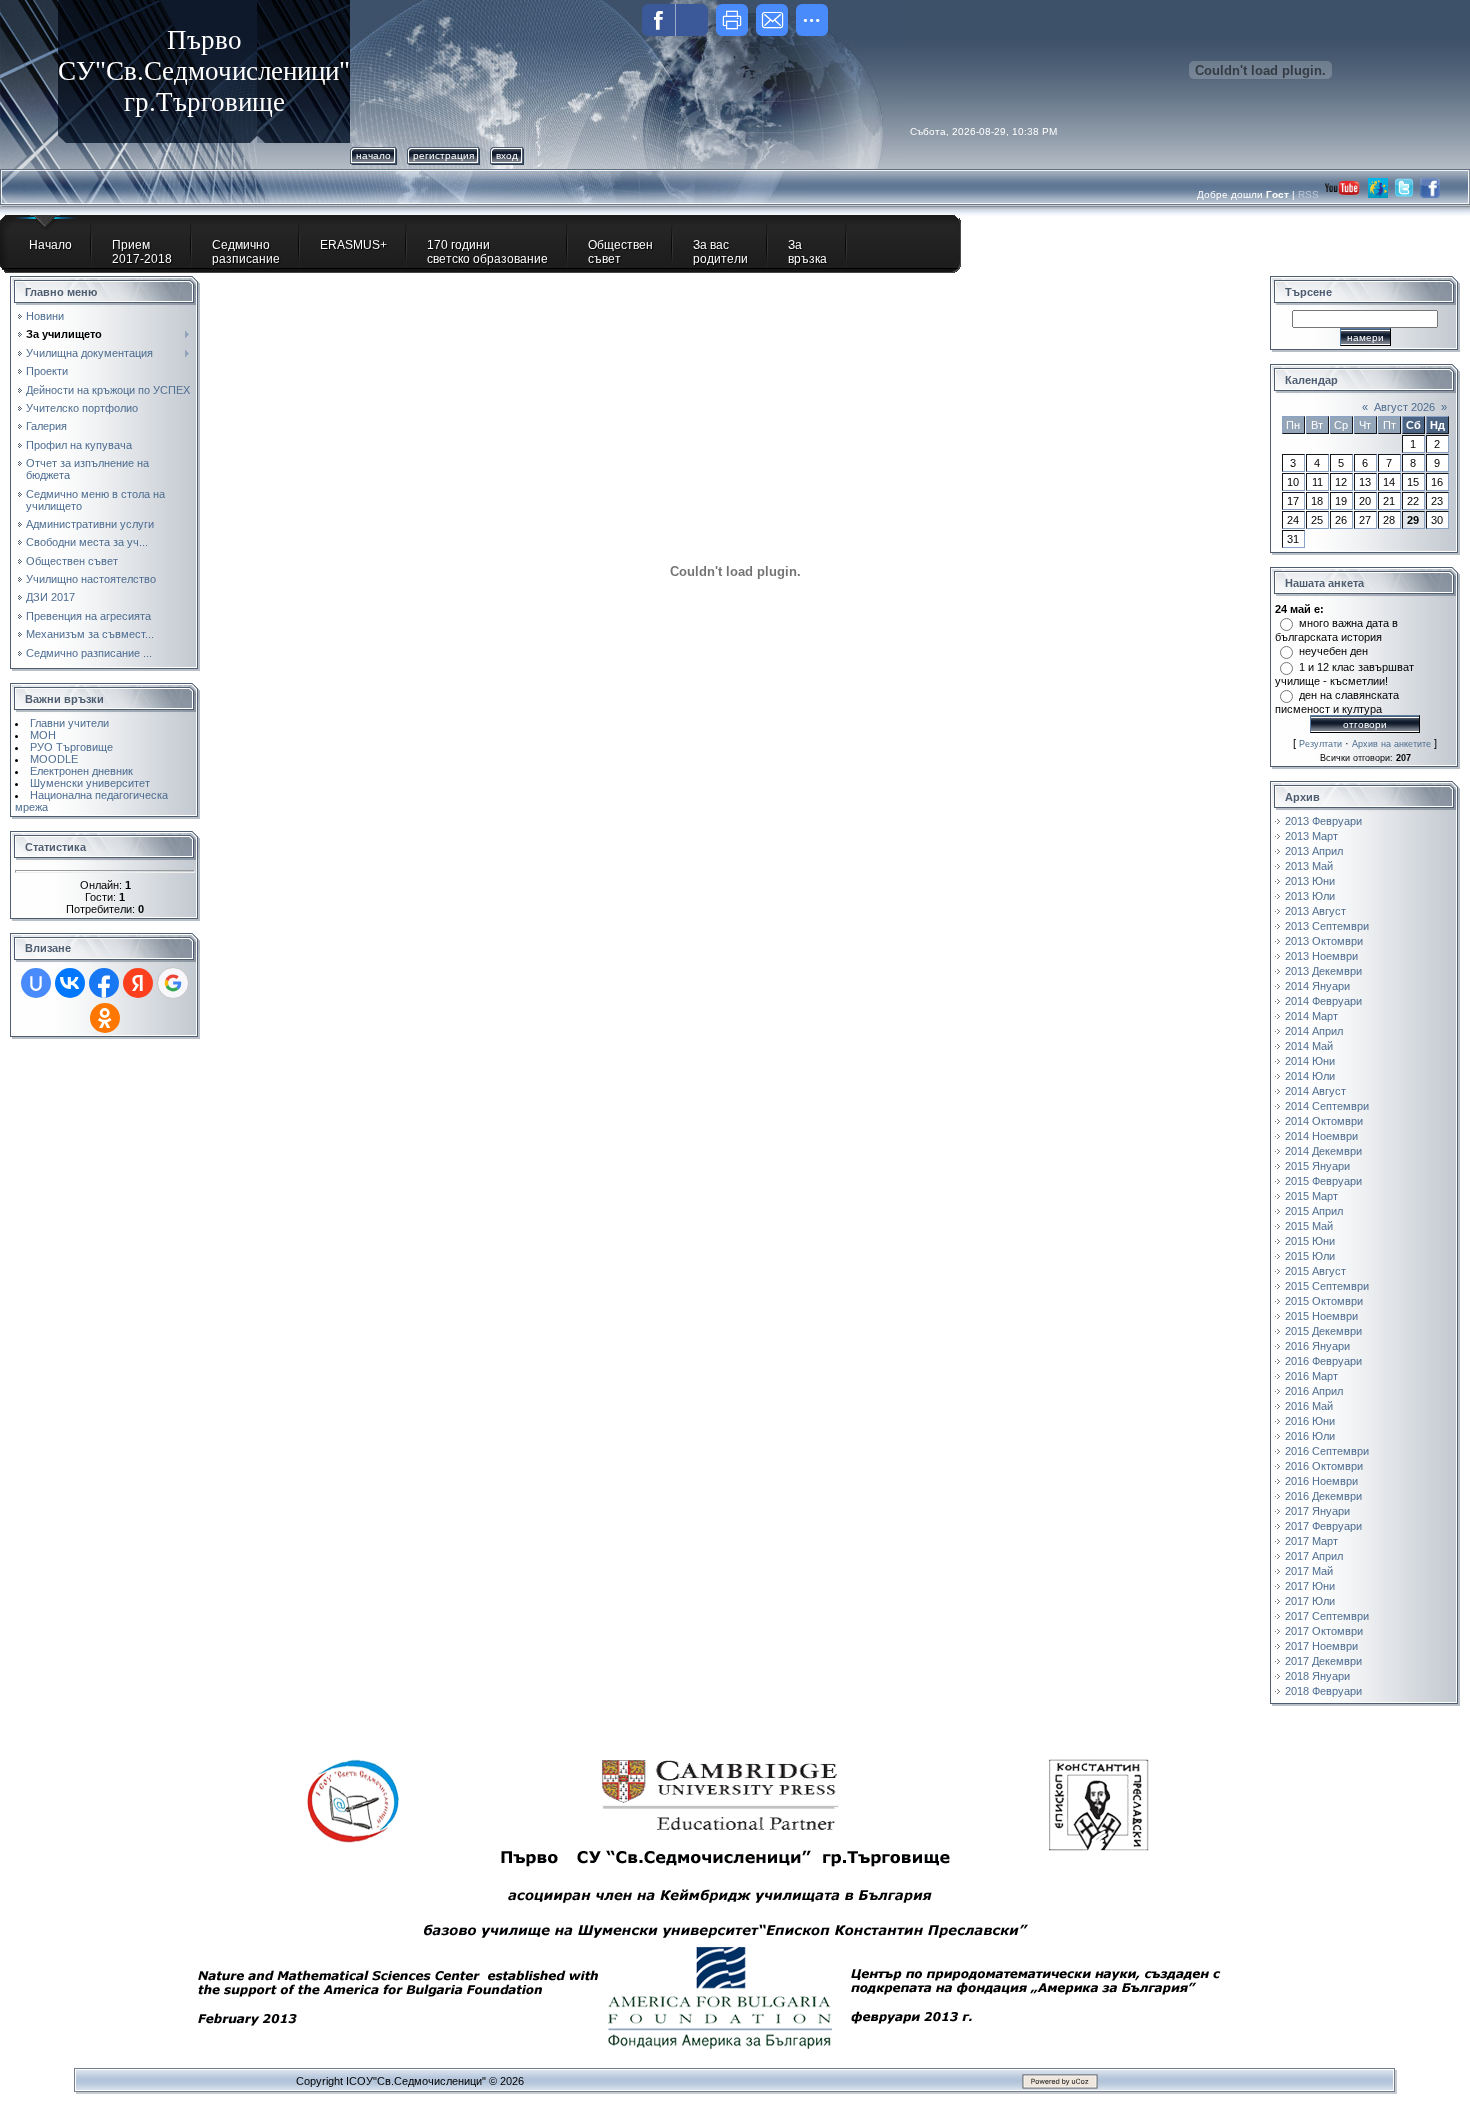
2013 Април (1314, 851)
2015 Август (1315, 1271)
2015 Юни (1310, 1241)
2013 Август (1315, 911)
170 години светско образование (487, 252)
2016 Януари (1317, 1346)
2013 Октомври (1324, 941)
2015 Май (1309, 1226)
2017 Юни (1310, 1586)
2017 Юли (1310, 1601)
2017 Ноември (1321, 1646)
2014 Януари (1317, 986)
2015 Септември (1327, 1286)
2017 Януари (1317, 1511)
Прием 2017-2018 (142, 252)
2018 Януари (1317, 1676)
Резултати (1320, 744)
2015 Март (1311, 1196)
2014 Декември (1323, 1151)
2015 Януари (1317, 1166)
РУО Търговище (71, 747)
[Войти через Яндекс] (138, 983)
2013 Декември (1323, 971)
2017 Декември (1323, 1661)
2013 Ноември (1321, 956)
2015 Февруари (1323, 1181)
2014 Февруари (1323, 1001)
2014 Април (1314, 1031)
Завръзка (807, 252)
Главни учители (69, 723)
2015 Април (1314, 1211)
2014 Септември (1327, 1106)
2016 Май (1309, 1406)
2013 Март (1311, 836)
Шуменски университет (90, 783)
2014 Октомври (1324, 1121)
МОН (43, 735)
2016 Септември (1327, 1451)
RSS (1310, 194)
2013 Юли (1310, 896)
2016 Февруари (1323, 1361)
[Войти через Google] (173, 983)
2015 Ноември (1321, 1316)
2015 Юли (1310, 1256)
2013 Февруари (1323, 821)
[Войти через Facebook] (104, 983)
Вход (507, 155)
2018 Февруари (1323, 1691)
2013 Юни (1310, 881)
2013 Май (1309, 866)
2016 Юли (1310, 1436)
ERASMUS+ (353, 245)
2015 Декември (1323, 1331)
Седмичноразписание (246, 252)
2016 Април (1314, 1391)
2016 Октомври (1324, 1466)
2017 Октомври (1324, 1631)
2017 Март (1311, 1541)
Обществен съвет (620, 252)
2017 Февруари (1323, 1526)
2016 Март (1311, 1376)
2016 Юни (1310, 1421)
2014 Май (1309, 1046)
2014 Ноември (1321, 1136)
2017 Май (1309, 1571)
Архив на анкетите (1391, 744)
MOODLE (54, 759)
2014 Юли (1310, 1076)
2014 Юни (1310, 1061)
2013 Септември (1327, 926)
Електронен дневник (81, 771)
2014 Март (1311, 1016)
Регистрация (443, 155)
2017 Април (1314, 1556)
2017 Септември (1327, 1616)
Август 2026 (1404, 407)
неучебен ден (1333, 651)
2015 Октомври (1324, 1301)
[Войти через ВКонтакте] (70, 983)
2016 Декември (1323, 1496)
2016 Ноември (1321, 1481)
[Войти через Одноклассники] (105, 1018)
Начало (373, 155)
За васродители (720, 252)
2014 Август (1315, 1091)
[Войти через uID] (36, 983)
